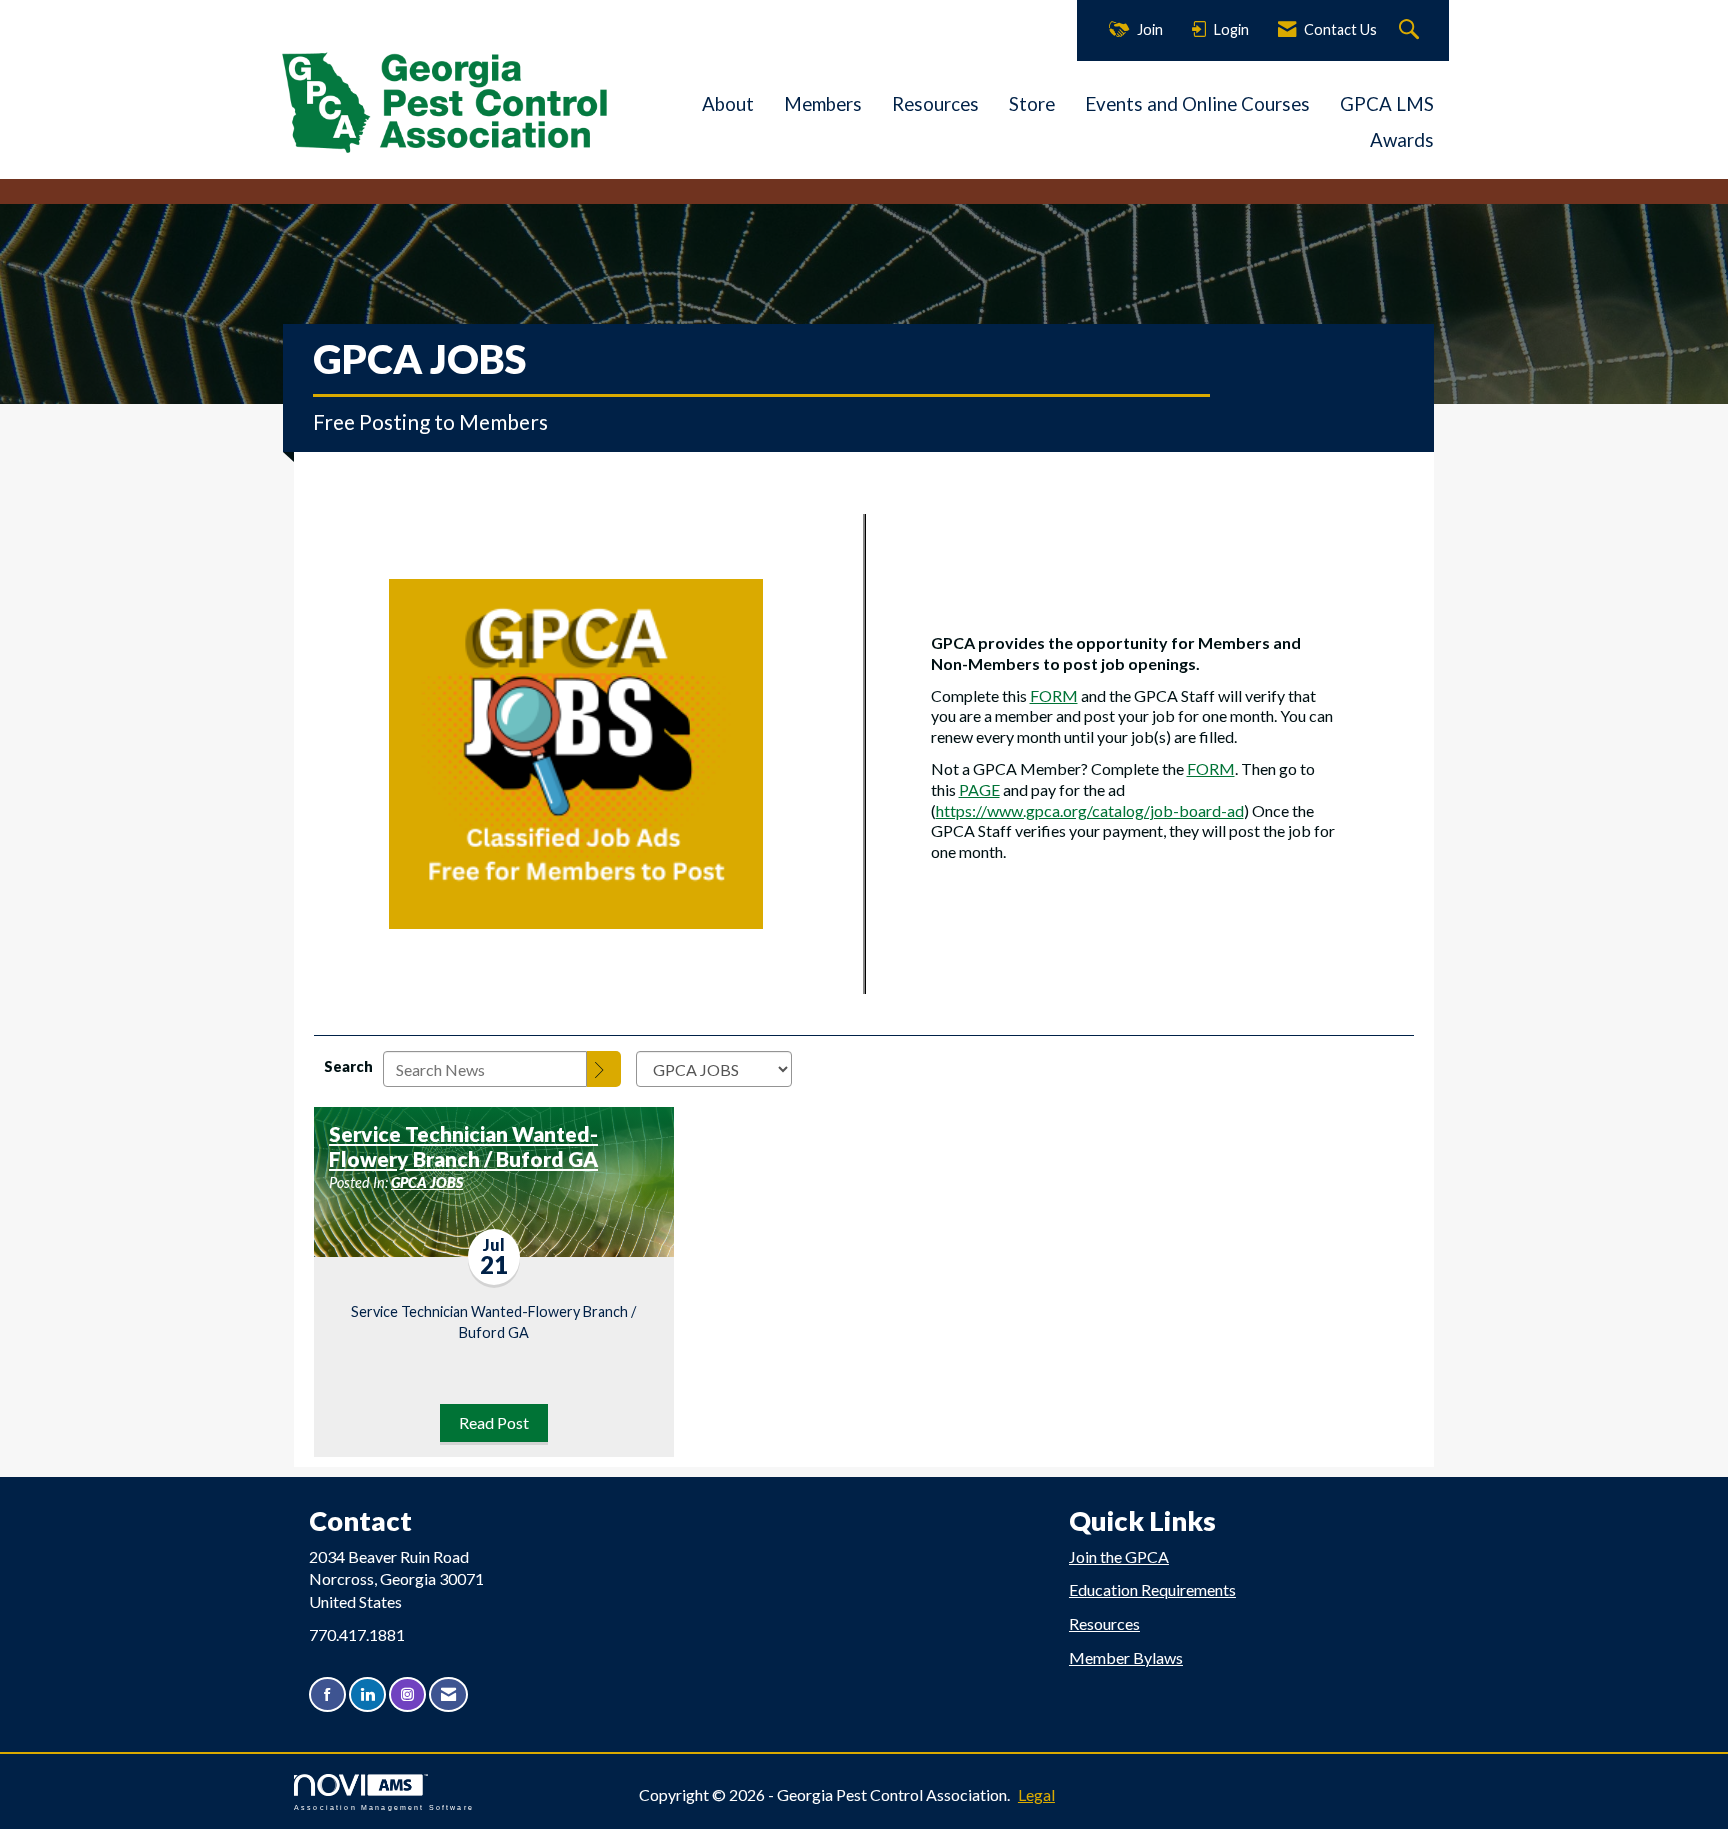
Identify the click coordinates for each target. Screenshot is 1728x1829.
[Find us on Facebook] (327, 1694)
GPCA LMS (1387, 104)
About (728, 104)
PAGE (979, 789)
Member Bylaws (1126, 1657)
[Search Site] (1411, 30)
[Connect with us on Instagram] (407, 1694)
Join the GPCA (1119, 1556)
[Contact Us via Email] (448, 1694)
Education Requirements (1152, 1589)
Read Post (494, 1422)
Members (823, 104)
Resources (935, 104)
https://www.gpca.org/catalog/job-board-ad (1090, 810)
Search (348, 1066)
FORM (1054, 695)
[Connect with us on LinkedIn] (367, 1694)
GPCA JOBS (427, 1182)
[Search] (604, 1069)
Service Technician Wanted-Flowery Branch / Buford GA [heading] (463, 1146)
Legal (1036, 1794)
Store (1032, 104)
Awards (1402, 140)
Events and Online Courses (1197, 104)
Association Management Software (384, 1807)
